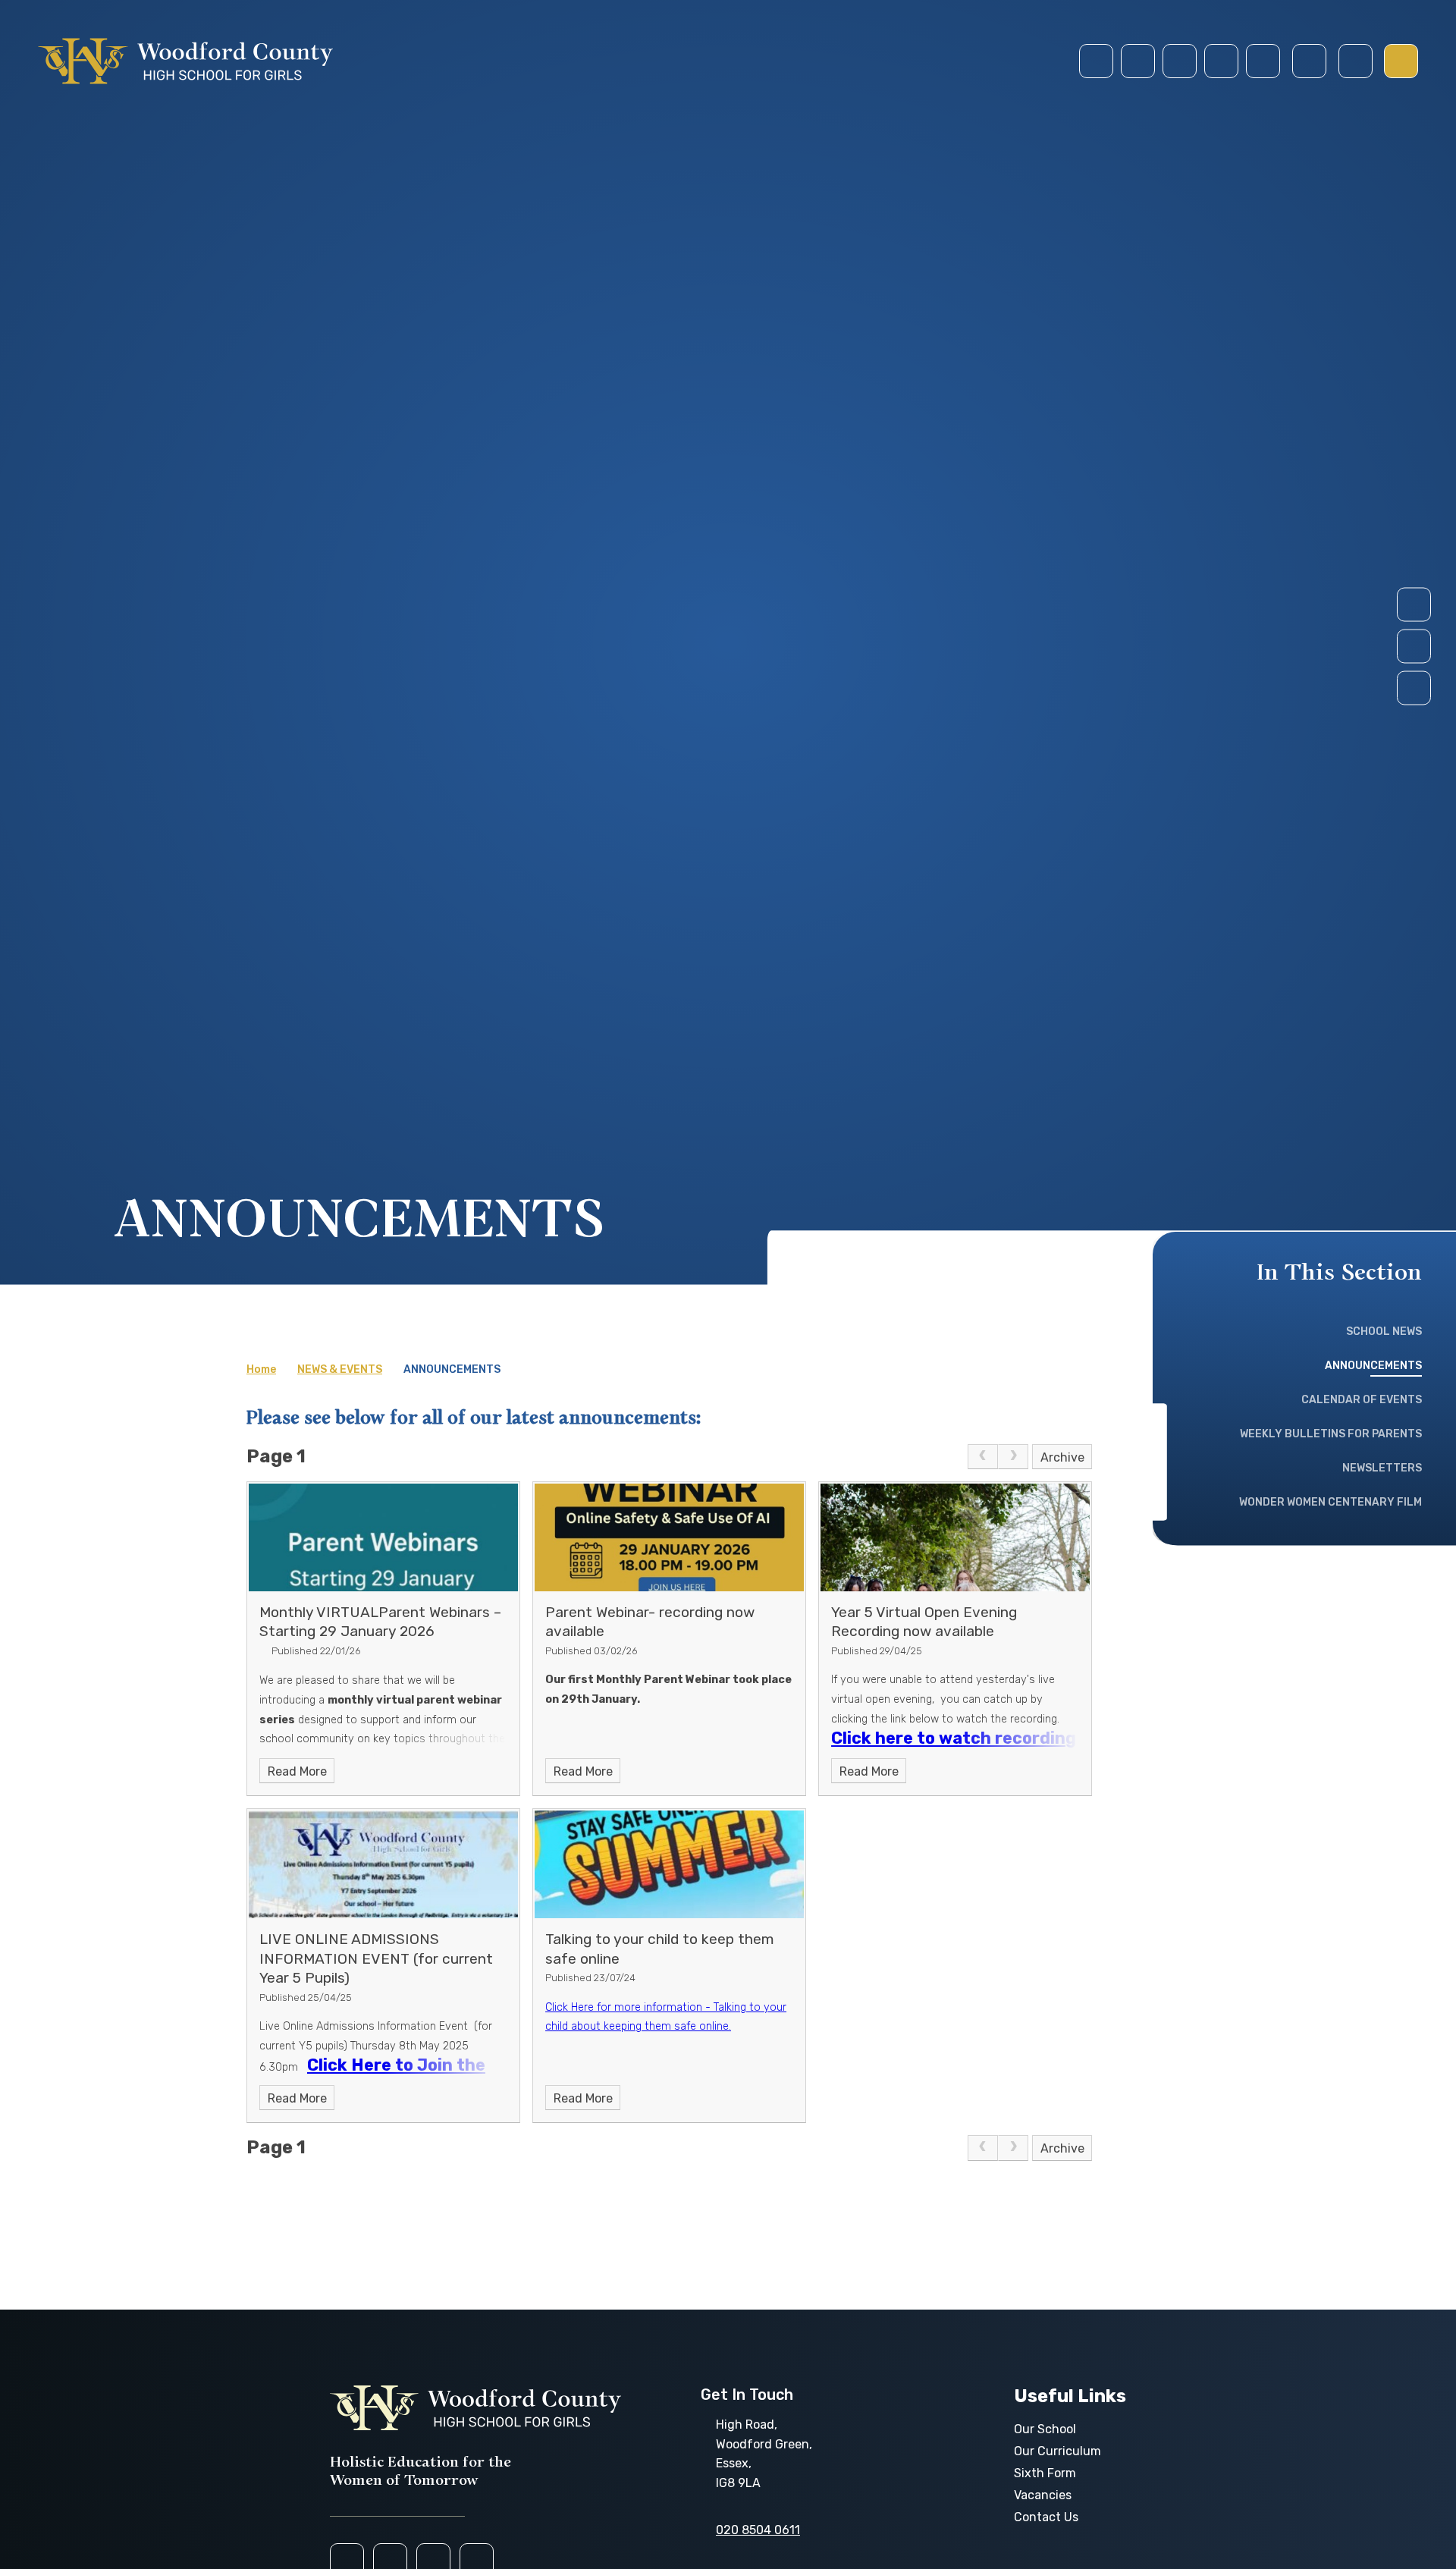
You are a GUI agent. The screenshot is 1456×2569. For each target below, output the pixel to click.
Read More (297, 1771)
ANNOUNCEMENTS (452, 1369)
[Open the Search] (1309, 61)
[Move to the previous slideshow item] (1414, 647)
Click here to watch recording (954, 1738)
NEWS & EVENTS (340, 1369)
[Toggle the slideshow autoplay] (1414, 688)
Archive (1062, 1457)
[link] (983, 1457)
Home (261, 1369)
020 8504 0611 (758, 2530)
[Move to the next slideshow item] (1414, 605)
